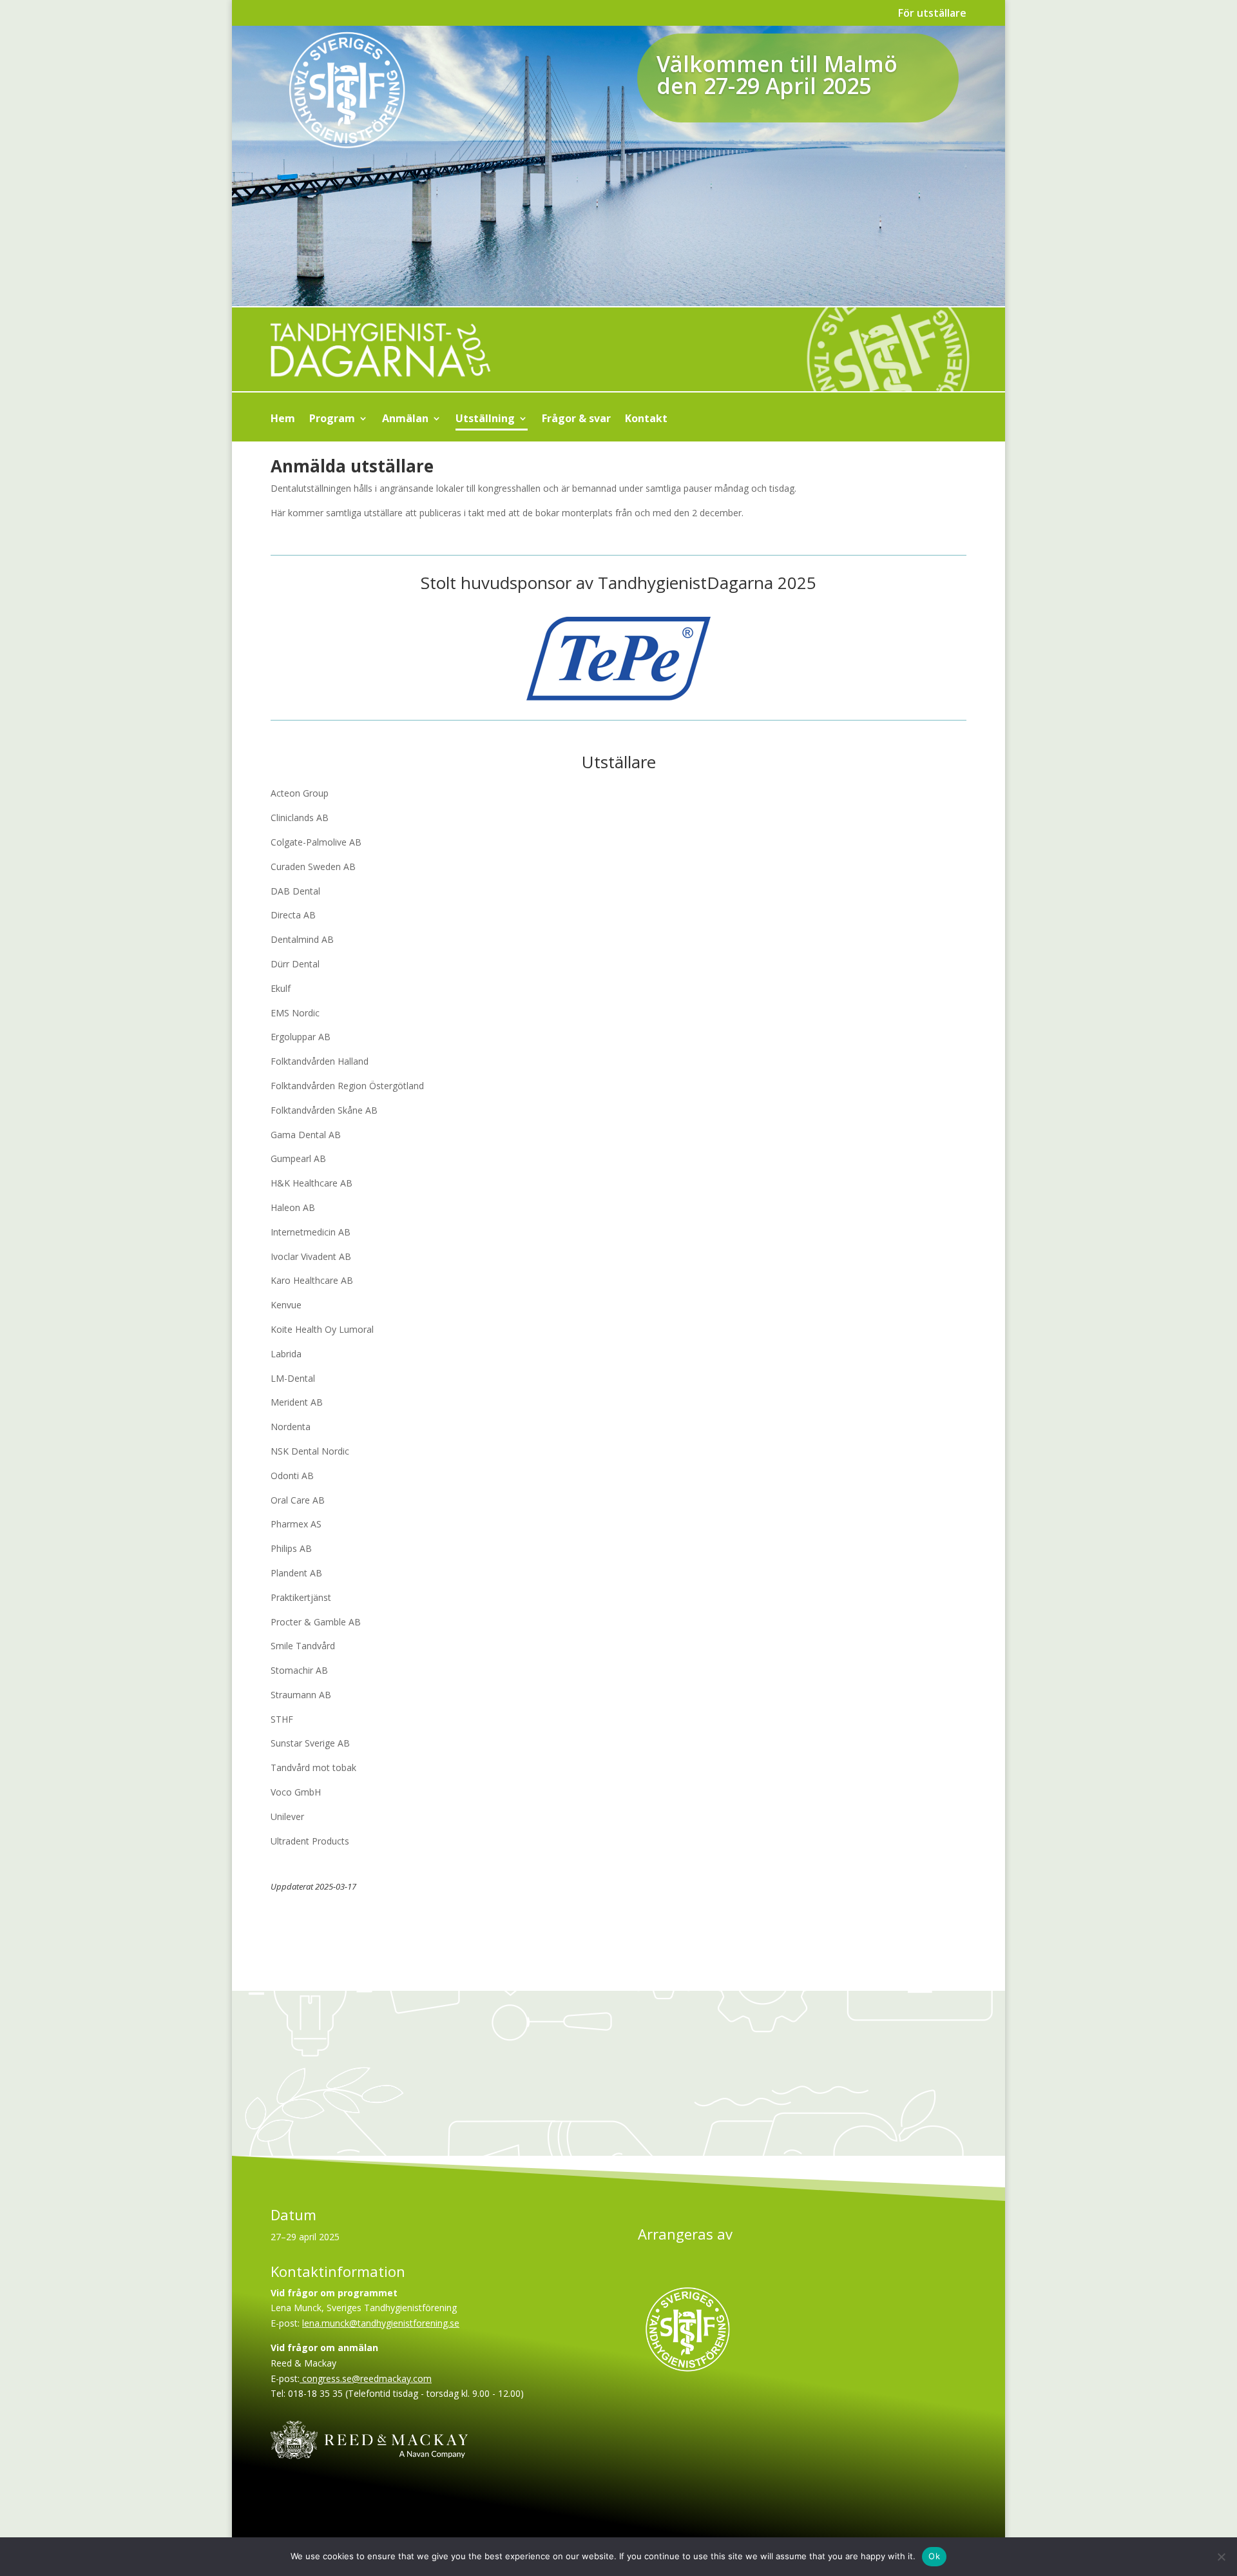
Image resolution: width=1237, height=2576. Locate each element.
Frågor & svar (576, 420)
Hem (283, 420)
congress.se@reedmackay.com (366, 2378)
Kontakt (646, 420)
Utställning (485, 420)
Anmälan (405, 420)
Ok (934, 2556)
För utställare (932, 14)
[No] (1221, 2557)
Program (332, 420)
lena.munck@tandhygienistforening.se (381, 2323)
